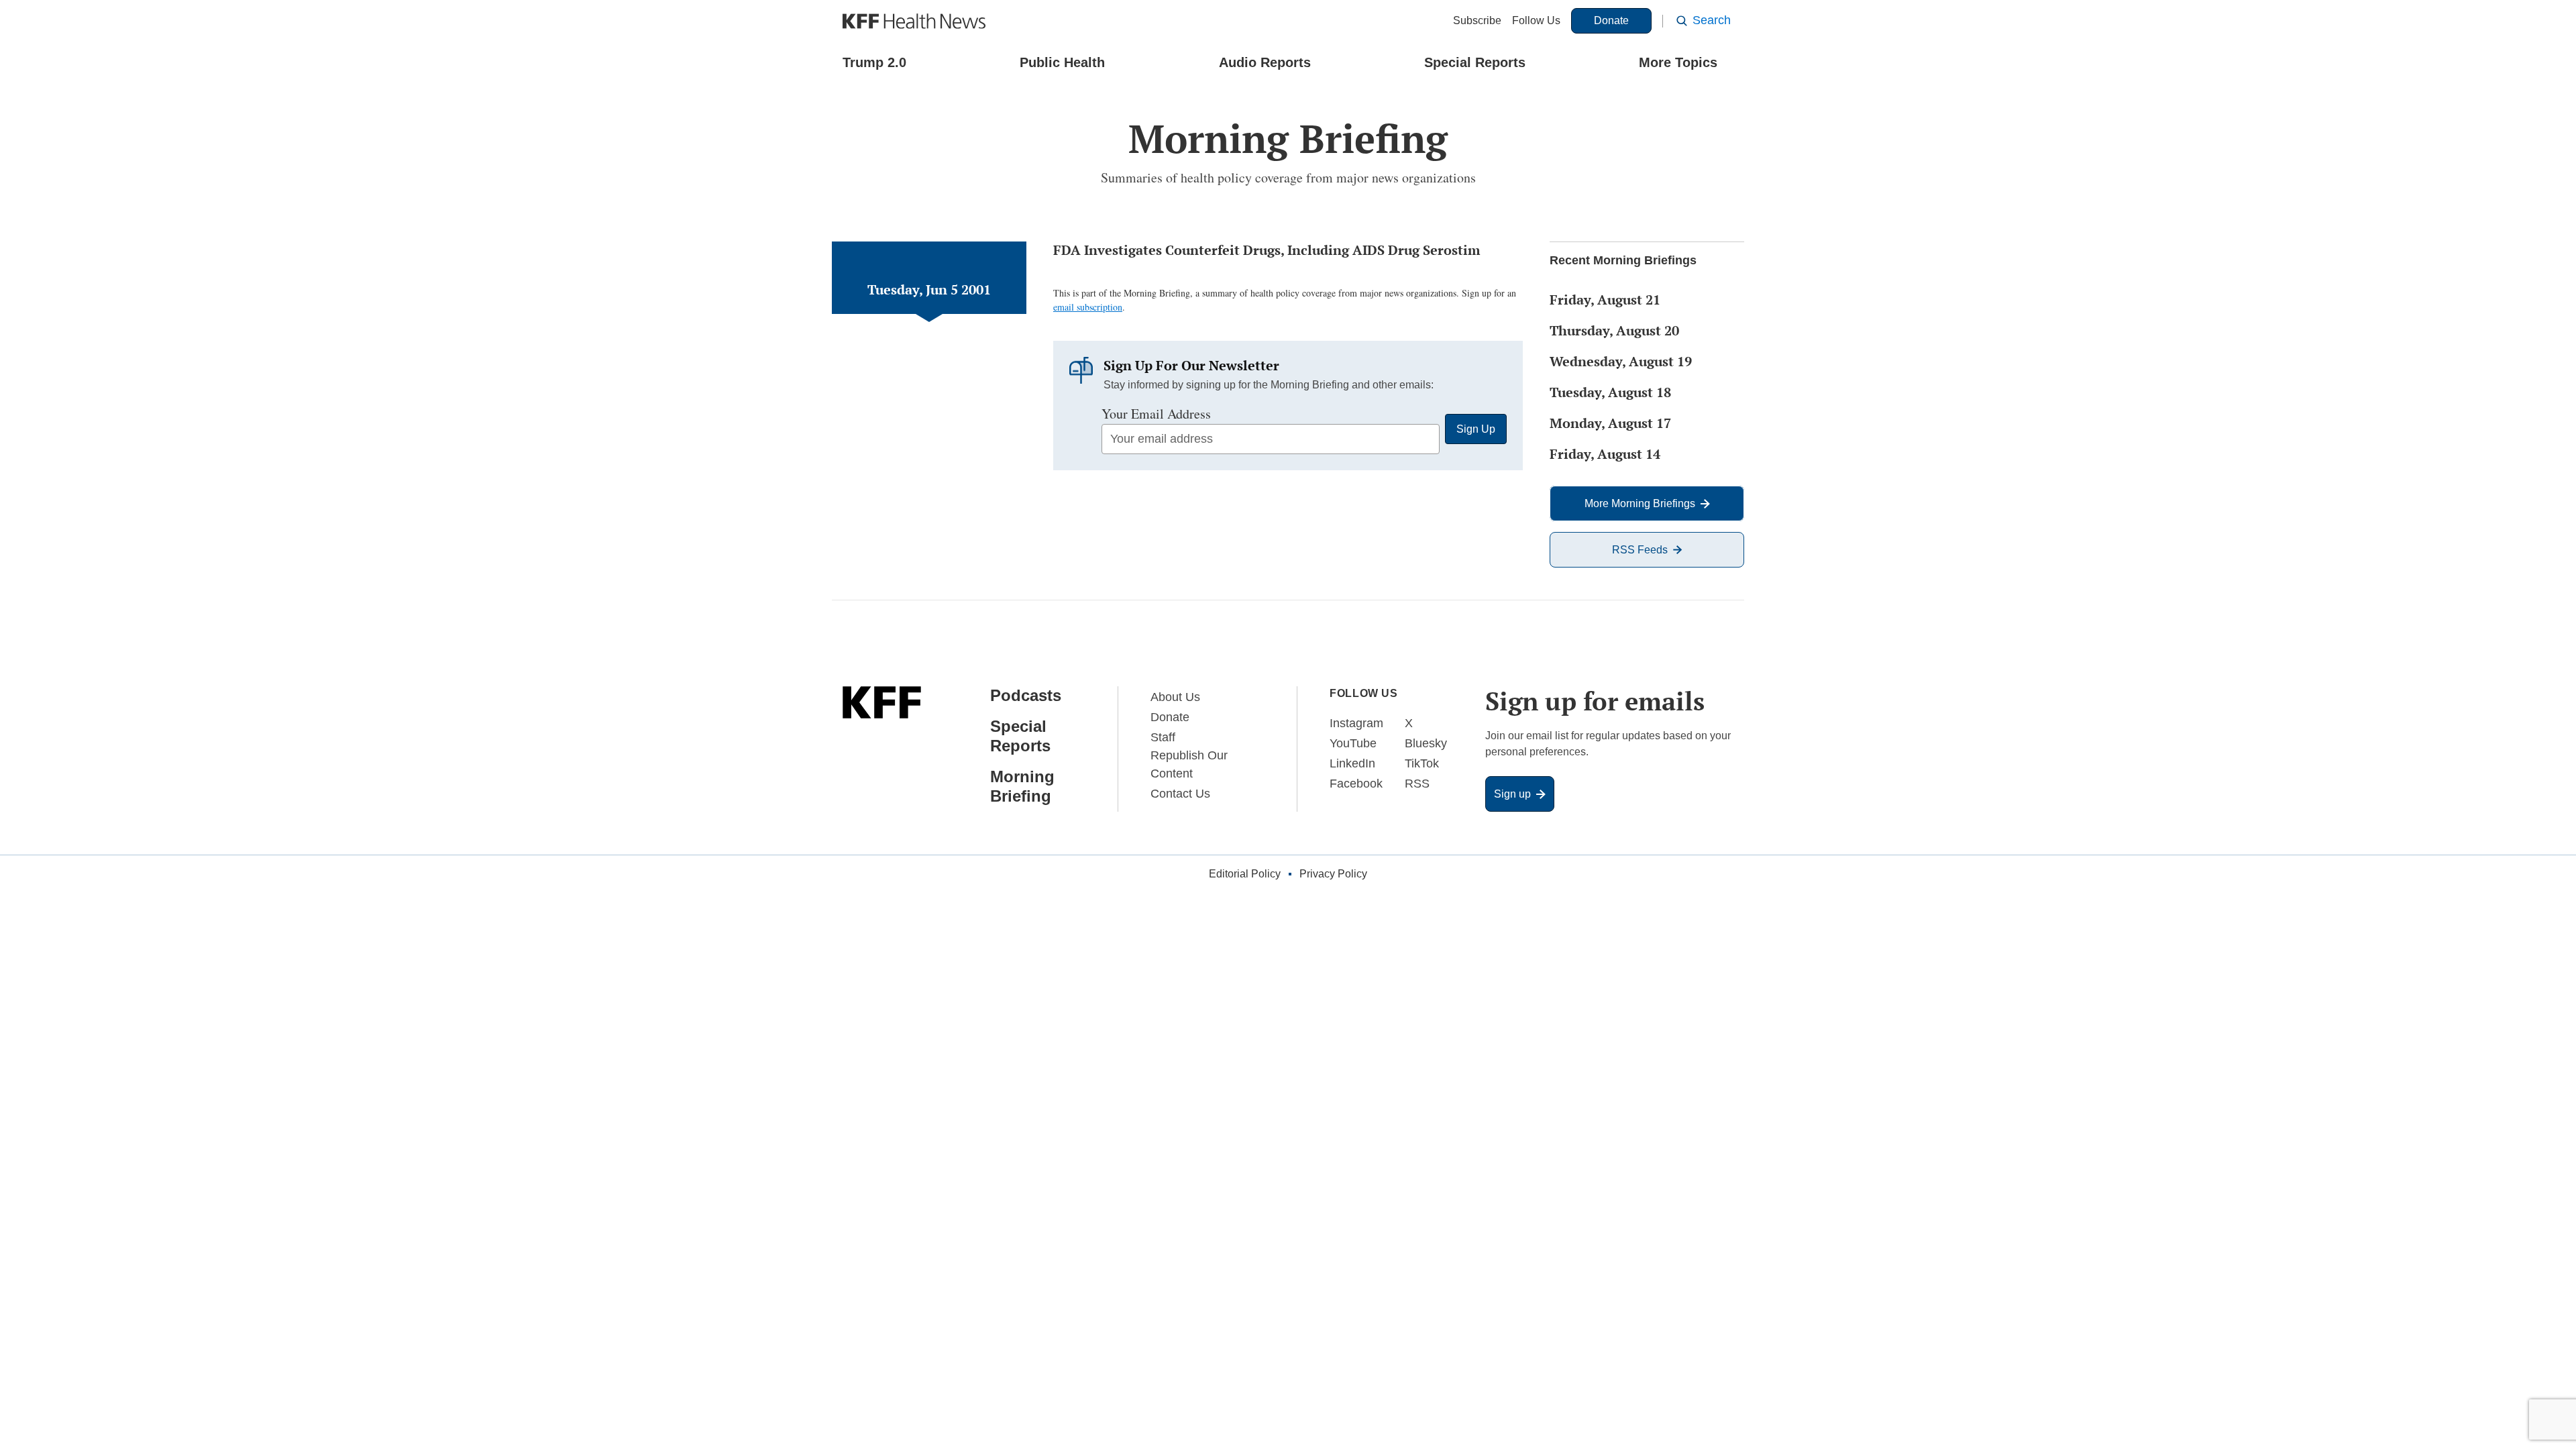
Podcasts (1026, 695)
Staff (1163, 737)
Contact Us (1180, 794)
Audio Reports (1265, 62)
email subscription (1088, 307)
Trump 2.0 (874, 62)
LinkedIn (1352, 763)
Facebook (1356, 784)
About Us (1175, 697)
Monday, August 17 (1610, 423)
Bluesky (1426, 743)
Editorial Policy (1245, 874)
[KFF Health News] (914, 21)
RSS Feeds (1640, 550)
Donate (1611, 20)
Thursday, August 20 (1614, 330)
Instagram (1356, 723)
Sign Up (1476, 429)
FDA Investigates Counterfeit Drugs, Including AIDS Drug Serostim (1267, 250)
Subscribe (1477, 20)
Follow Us (1536, 20)
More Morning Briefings (1640, 503)
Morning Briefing (1022, 786)
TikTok (1422, 763)
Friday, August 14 (1605, 454)
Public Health (1062, 62)
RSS (1417, 784)
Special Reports (1475, 62)
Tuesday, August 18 (1610, 392)
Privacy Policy (1333, 874)
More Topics (1678, 62)
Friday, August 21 (1605, 300)
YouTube (1353, 743)
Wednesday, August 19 (1621, 361)
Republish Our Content (1189, 764)
